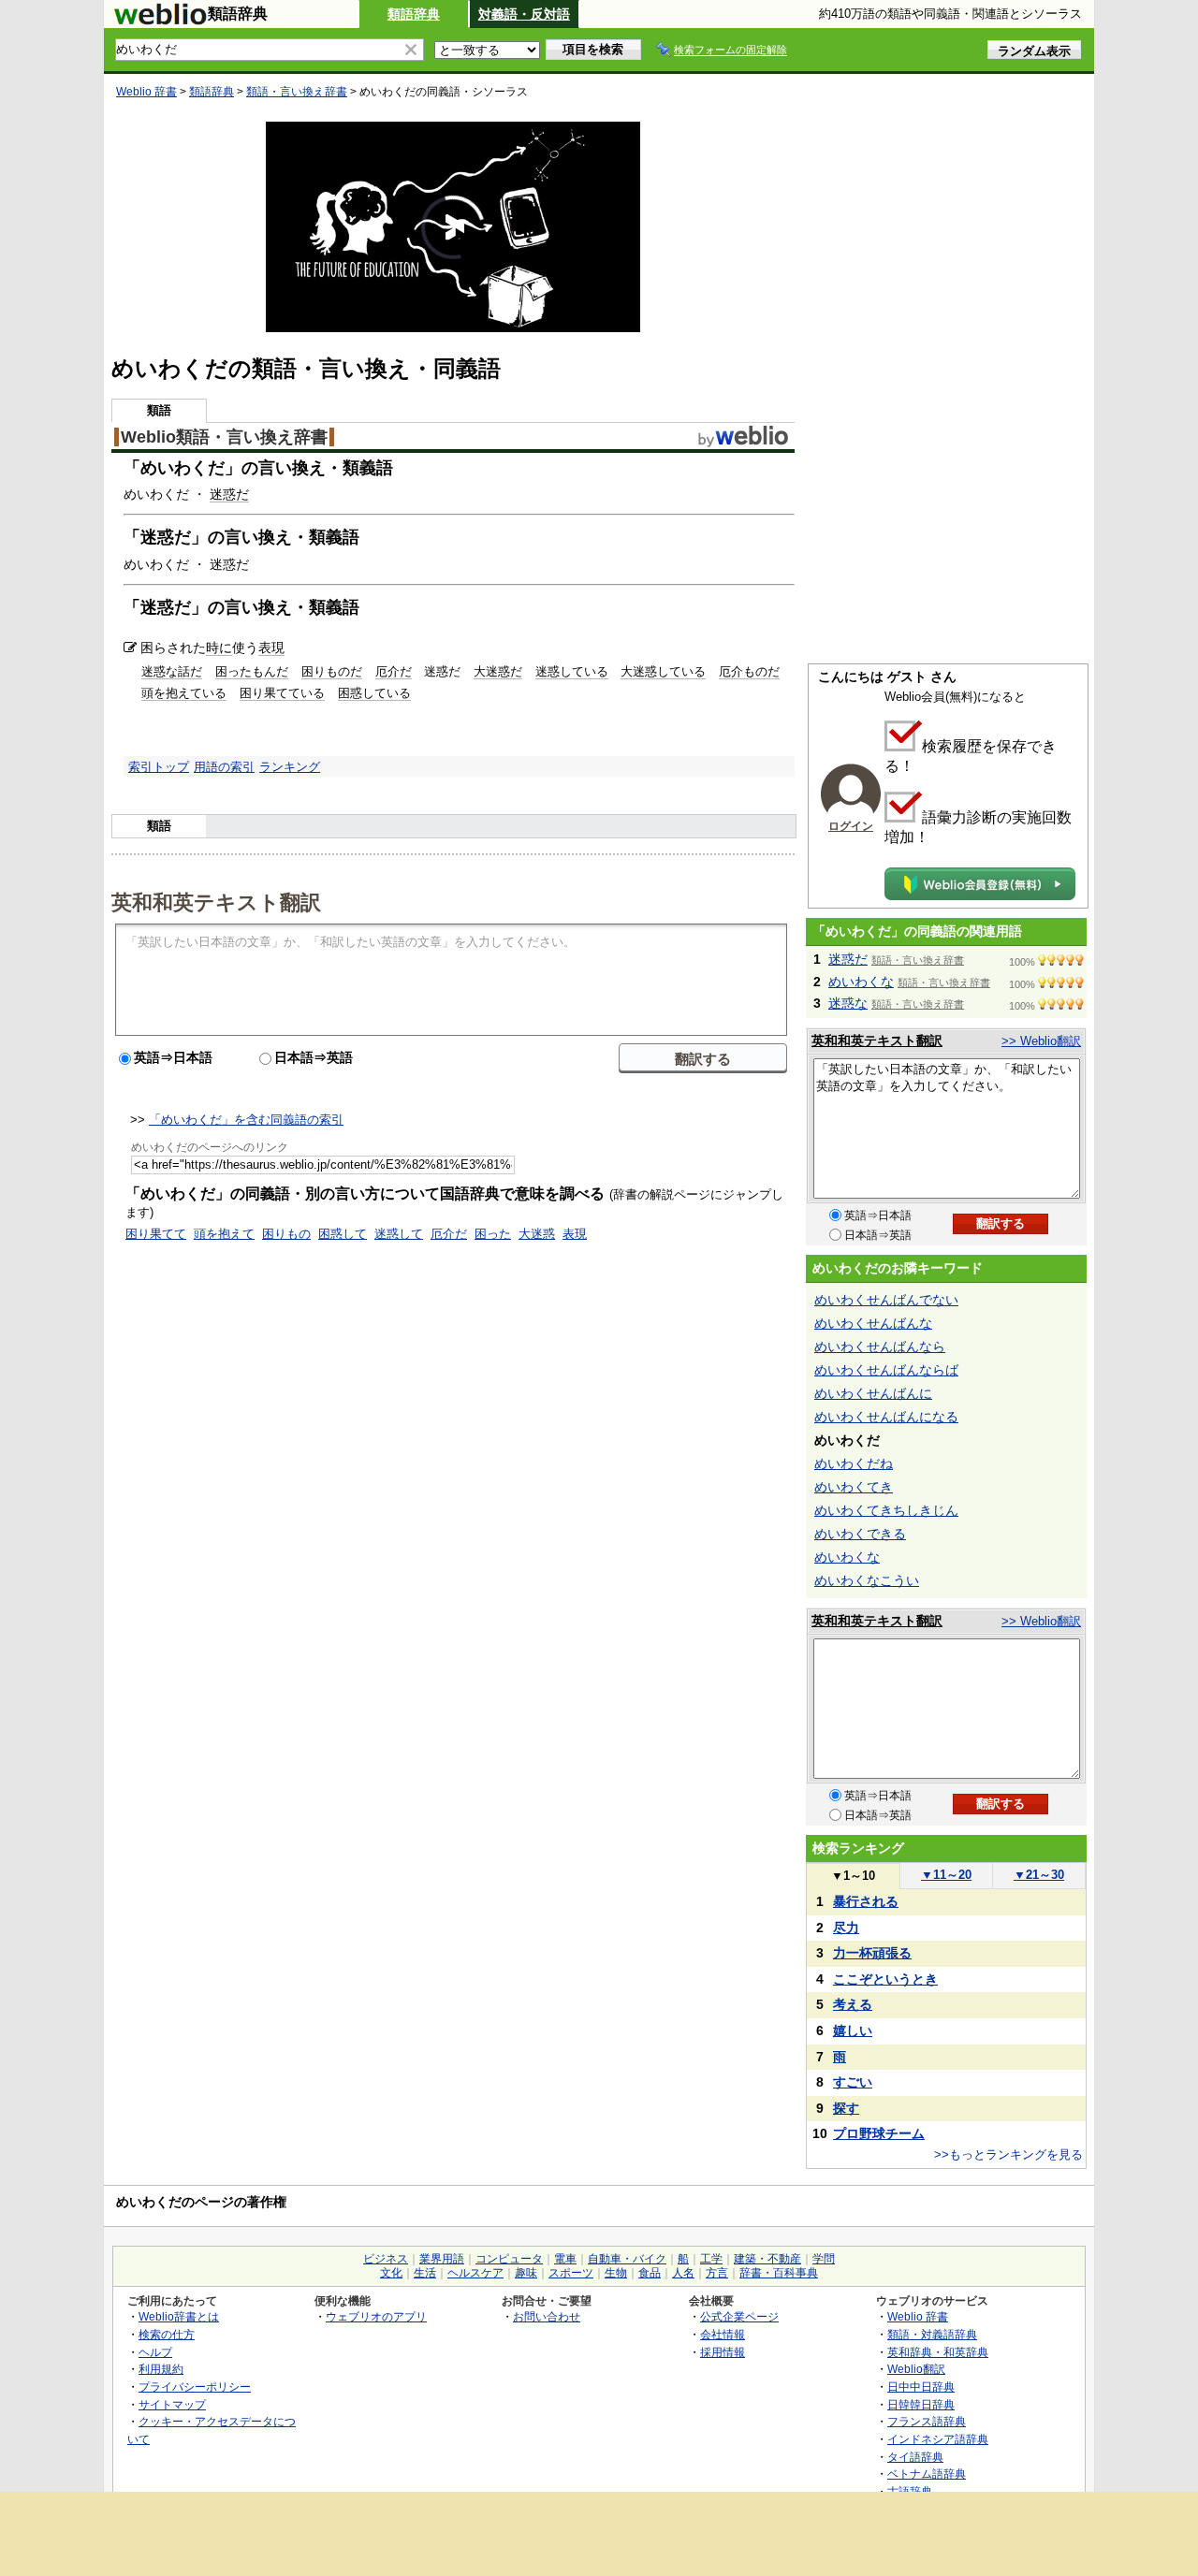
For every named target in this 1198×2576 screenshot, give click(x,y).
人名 (683, 2273)
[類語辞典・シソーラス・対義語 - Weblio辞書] (160, 21)
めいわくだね (854, 1463)
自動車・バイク (627, 2259)
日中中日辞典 (921, 2387)
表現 (271, 648)
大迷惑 (537, 1234)
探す (846, 2108)
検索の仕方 (167, 2334)
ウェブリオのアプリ (376, 2316)
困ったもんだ (252, 671)
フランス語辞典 (927, 2421)
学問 (824, 2259)
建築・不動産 (767, 2259)
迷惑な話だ (172, 671)
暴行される (866, 1901)
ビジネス (386, 2259)
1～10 (853, 1876)
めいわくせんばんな (873, 1323)
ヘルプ (155, 2352)
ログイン (851, 826)
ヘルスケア (475, 2273)
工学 (711, 2259)
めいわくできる (860, 1534)
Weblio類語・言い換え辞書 (224, 437)
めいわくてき (854, 1487)
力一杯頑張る (872, 1953)
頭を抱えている (184, 693)
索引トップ (159, 767)
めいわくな (861, 982)
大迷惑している (663, 671)
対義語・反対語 (524, 14)
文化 (391, 2273)
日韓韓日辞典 (921, 2404)
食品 (650, 2273)
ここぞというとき (885, 1979)
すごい (853, 2082)
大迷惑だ (498, 671)
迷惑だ (229, 494)
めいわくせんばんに (873, 1393)
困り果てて (156, 1234)
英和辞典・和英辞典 (938, 2352)
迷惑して (399, 1234)
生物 (616, 2273)
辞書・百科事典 (779, 2273)
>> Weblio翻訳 (1041, 1041)
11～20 (946, 1875)
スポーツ (571, 2273)
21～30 (1039, 1875)
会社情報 (723, 2334)
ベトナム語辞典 (927, 2474)
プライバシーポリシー (195, 2387)
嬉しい (853, 2030)
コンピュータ (509, 2259)
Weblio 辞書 (146, 92)
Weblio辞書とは (179, 2316)
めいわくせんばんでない (886, 1300)
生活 (425, 2273)
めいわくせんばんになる (886, 1417)
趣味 (526, 2273)
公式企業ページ (739, 2316)
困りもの (286, 1234)
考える (853, 2004)
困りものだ (332, 671)
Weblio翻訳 (916, 2369)
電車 (565, 2259)
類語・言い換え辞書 (297, 92)
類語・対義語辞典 (932, 2334)
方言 (717, 2273)
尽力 (846, 1928)
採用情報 (723, 2352)
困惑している (374, 693)
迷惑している (572, 671)
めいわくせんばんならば (886, 1370)
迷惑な (848, 1003)
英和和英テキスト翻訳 (216, 901)
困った (493, 1234)
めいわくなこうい (867, 1580)
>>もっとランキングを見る (1008, 2154)
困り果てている (282, 693)
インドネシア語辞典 (938, 2439)
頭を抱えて (224, 1234)
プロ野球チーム (879, 2133)
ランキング (290, 767)
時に (219, 648)
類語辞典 (414, 14)
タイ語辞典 (915, 2457)
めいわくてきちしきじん (886, 1510)
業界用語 (442, 2259)
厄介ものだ (749, 671)
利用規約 (161, 2369)
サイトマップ (172, 2404)
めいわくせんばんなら (880, 1346)
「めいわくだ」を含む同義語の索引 (246, 1120)
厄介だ (394, 671)
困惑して (343, 1234)
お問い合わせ (547, 2316)
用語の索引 (224, 767)
